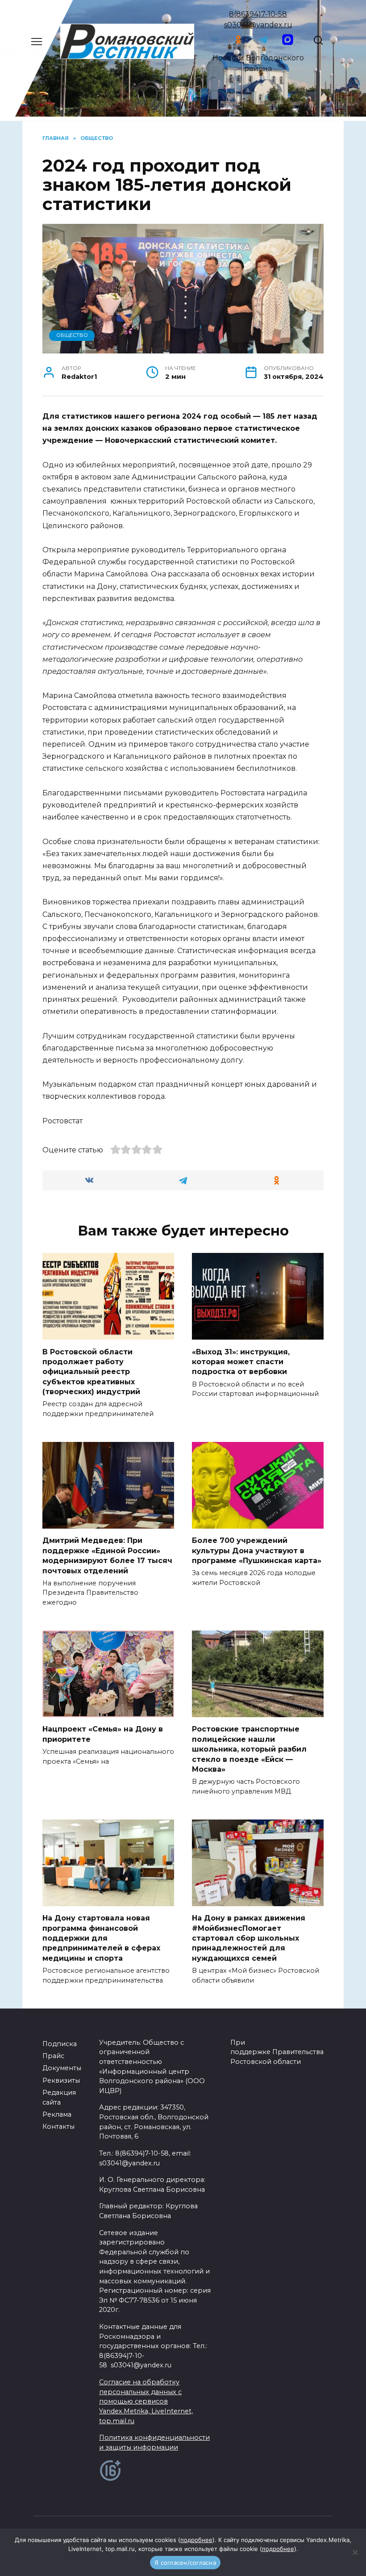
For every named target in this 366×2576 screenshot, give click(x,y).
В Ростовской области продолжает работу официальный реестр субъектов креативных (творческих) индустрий (91, 1372)
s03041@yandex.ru (258, 25)
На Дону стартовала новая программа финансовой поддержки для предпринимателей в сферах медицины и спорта (101, 1938)
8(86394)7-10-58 (258, 14)
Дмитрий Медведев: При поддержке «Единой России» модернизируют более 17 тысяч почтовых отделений (107, 1555)
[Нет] (355, 2552)
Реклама (57, 2114)
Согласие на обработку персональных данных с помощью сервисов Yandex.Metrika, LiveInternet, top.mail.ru (146, 2401)
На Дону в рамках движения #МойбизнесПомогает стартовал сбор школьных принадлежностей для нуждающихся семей (249, 1938)
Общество (72, 335)
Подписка (60, 2044)
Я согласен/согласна (185, 2563)
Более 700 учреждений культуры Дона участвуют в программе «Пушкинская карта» (257, 1551)
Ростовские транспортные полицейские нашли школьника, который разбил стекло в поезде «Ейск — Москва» (249, 1749)
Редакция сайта (59, 2097)
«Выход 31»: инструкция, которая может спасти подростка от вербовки (241, 1362)
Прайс (53, 2056)
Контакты (58, 2126)
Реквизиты (61, 2080)
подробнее (196, 2540)
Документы (62, 2068)
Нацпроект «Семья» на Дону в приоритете (103, 1734)
